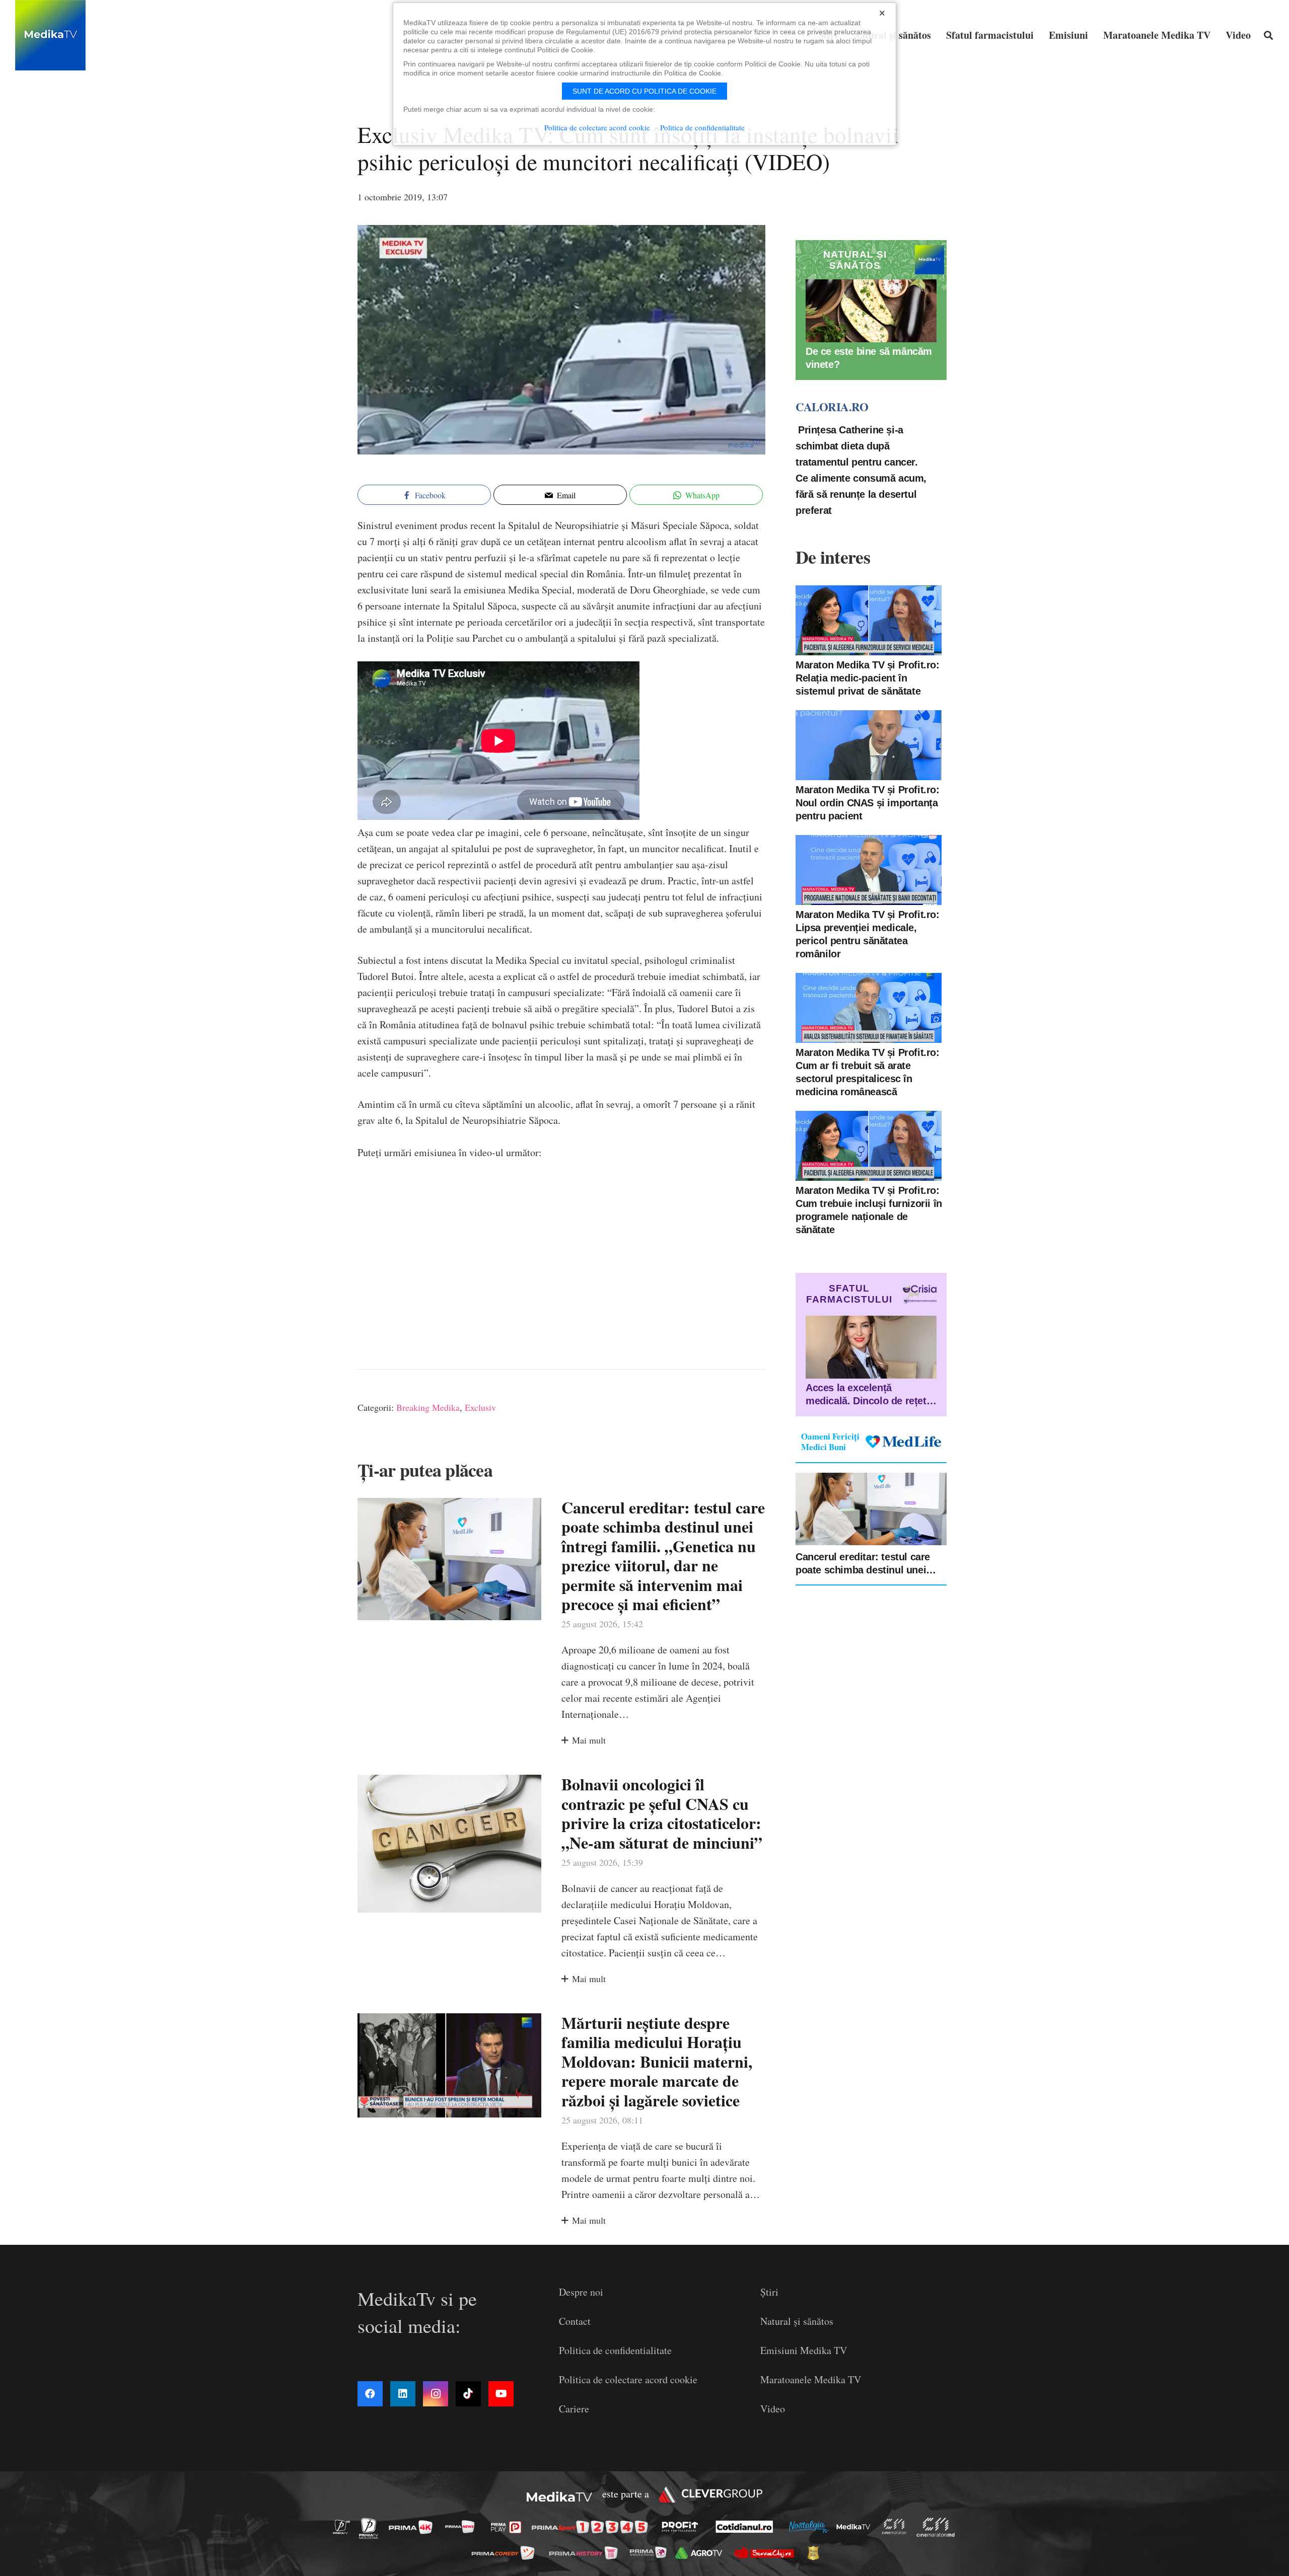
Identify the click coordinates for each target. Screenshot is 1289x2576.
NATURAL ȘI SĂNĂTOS (855, 260)
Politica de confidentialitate (615, 2350)
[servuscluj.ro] (766, 2553)
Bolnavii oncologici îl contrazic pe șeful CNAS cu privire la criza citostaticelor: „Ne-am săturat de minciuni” (662, 1813)
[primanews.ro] (463, 2526)
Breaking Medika (428, 1407)
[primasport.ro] (592, 2527)
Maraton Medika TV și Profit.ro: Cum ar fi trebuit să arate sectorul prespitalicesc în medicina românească (868, 1072)
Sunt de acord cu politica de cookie (644, 91)
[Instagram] (436, 2394)
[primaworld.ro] (651, 2552)
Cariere (574, 2409)
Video (773, 2409)
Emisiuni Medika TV (804, 2350)
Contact (575, 2321)
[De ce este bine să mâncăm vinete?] (871, 311)
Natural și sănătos (797, 2321)
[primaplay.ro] (509, 2527)
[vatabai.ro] (816, 2553)
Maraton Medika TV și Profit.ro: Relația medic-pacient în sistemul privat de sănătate (868, 677)
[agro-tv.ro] (702, 2553)
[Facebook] (370, 2394)
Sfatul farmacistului (849, 1294)
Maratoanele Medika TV (811, 2379)
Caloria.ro (832, 407)
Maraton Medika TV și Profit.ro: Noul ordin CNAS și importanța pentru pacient (868, 802)
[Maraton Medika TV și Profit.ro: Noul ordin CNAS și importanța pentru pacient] (869, 745)
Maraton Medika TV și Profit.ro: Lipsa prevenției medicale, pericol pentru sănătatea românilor (868, 934)
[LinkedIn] (403, 2394)
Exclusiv (480, 1407)
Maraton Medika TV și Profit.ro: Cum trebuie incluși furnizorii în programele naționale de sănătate (869, 1209)
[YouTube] (501, 2394)
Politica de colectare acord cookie (628, 2379)
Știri (769, 2292)
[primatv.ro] (344, 2526)
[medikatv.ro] (856, 2527)
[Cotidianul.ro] (747, 2527)
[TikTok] (468, 2394)
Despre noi (581, 2292)
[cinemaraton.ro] (897, 2527)
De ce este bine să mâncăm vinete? (869, 358)
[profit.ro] (683, 2527)
